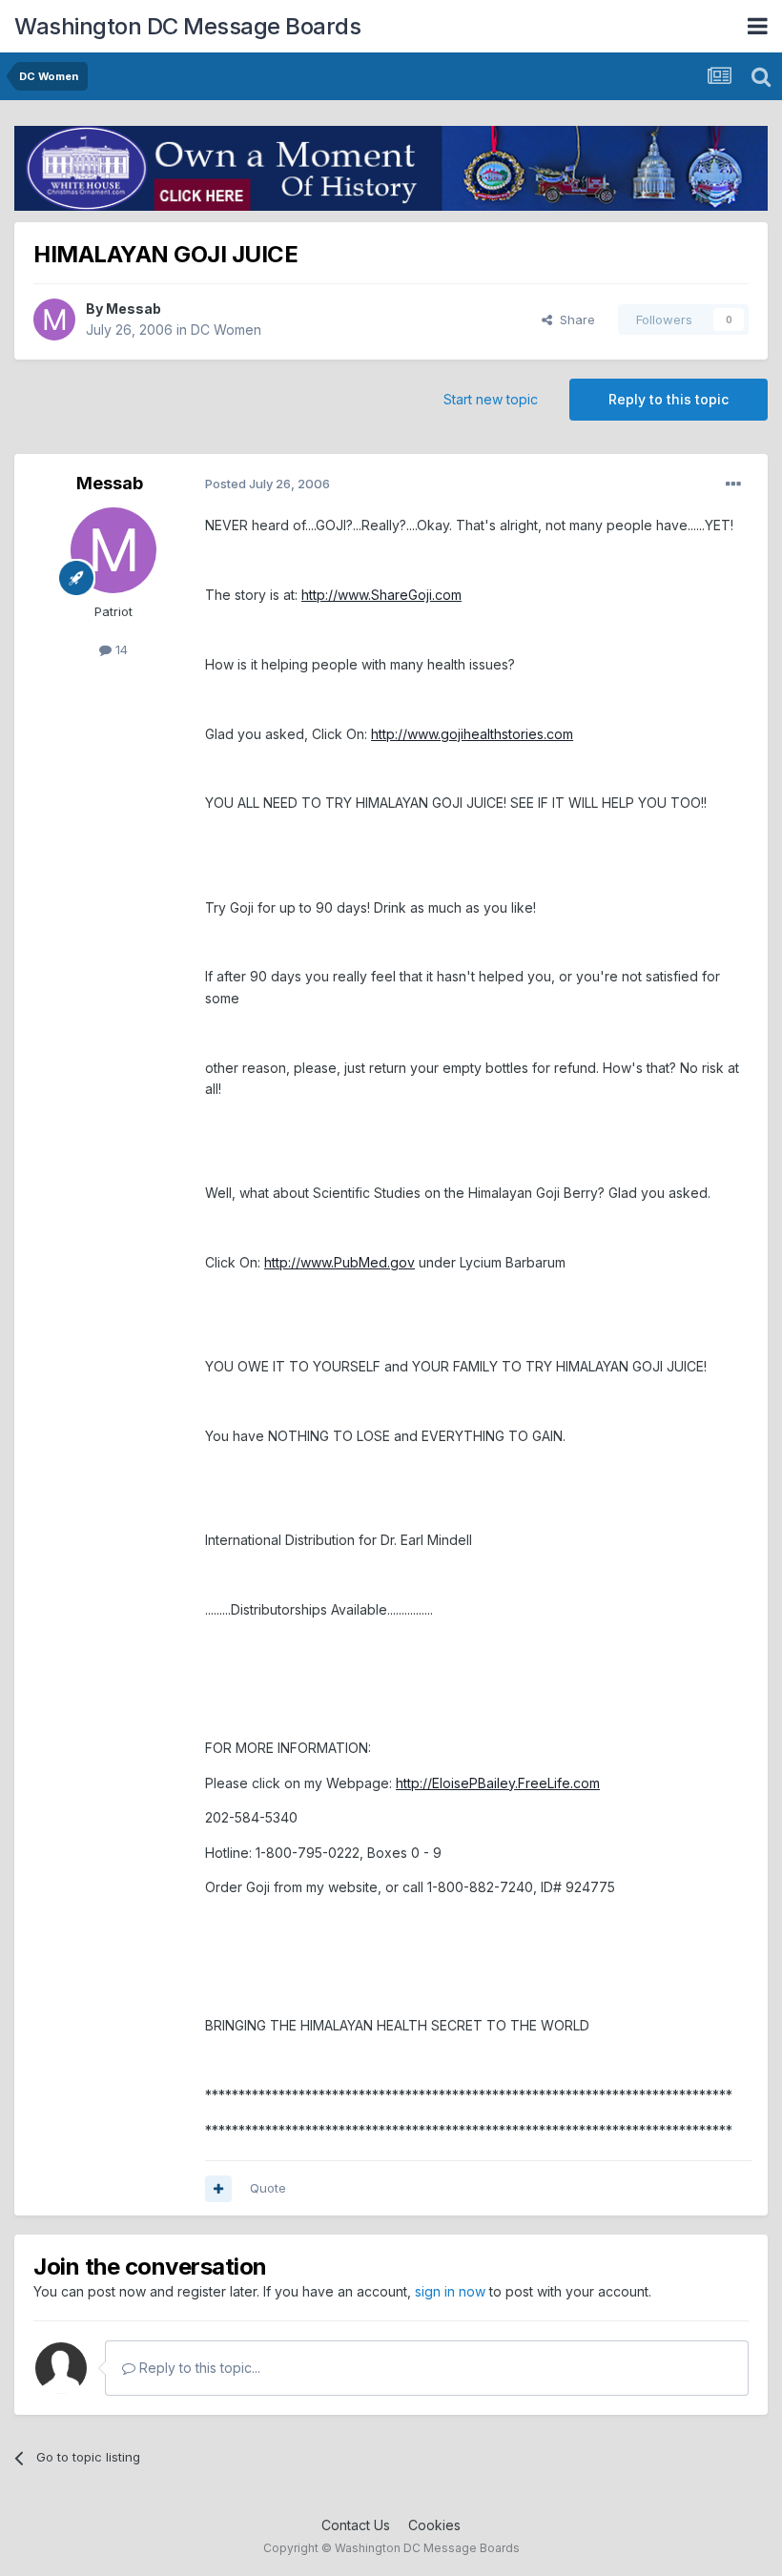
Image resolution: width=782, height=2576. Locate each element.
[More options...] (733, 484)
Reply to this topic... (198, 2368)
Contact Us (356, 2525)
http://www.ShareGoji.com (381, 595)
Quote (268, 2188)
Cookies (434, 2525)
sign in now (450, 2291)
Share (574, 319)
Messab (134, 309)
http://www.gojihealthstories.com (472, 734)
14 (120, 649)
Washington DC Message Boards (187, 26)
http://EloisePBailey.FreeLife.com (498, 1783)
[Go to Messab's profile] (54, 319)
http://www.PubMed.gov (340, 1262)
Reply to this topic (669, 399)
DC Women (226, 330)
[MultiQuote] (218, 2189)
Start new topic (491, 399)
